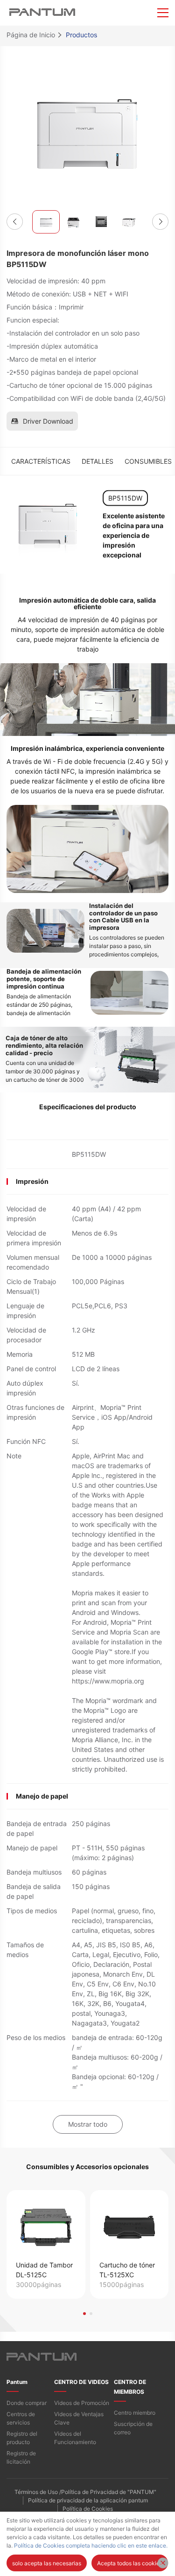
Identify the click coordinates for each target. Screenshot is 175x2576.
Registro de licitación (21, 2457)
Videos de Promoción (82, 2403)
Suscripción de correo (133, 2428)
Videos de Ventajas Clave (79, 2418)
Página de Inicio (31, 35)
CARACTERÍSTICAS (41, 461)
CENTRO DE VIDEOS (81, 2382)
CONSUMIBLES (148, 461)
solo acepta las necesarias (47, 2563)
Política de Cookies (88, 2509)
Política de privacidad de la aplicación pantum (88, 2500)
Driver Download (48, 421)
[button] (15, 222)
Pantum (17, 2382)
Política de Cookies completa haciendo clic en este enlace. (90, 2545)
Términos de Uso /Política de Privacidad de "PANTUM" (85, 2492)
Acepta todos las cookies (130, 2563)
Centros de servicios (21, 2418)
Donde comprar (27, 2403)
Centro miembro (135, 2413)
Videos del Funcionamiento (75, 2438)
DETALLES (98, 461)
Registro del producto (22, 2438)
